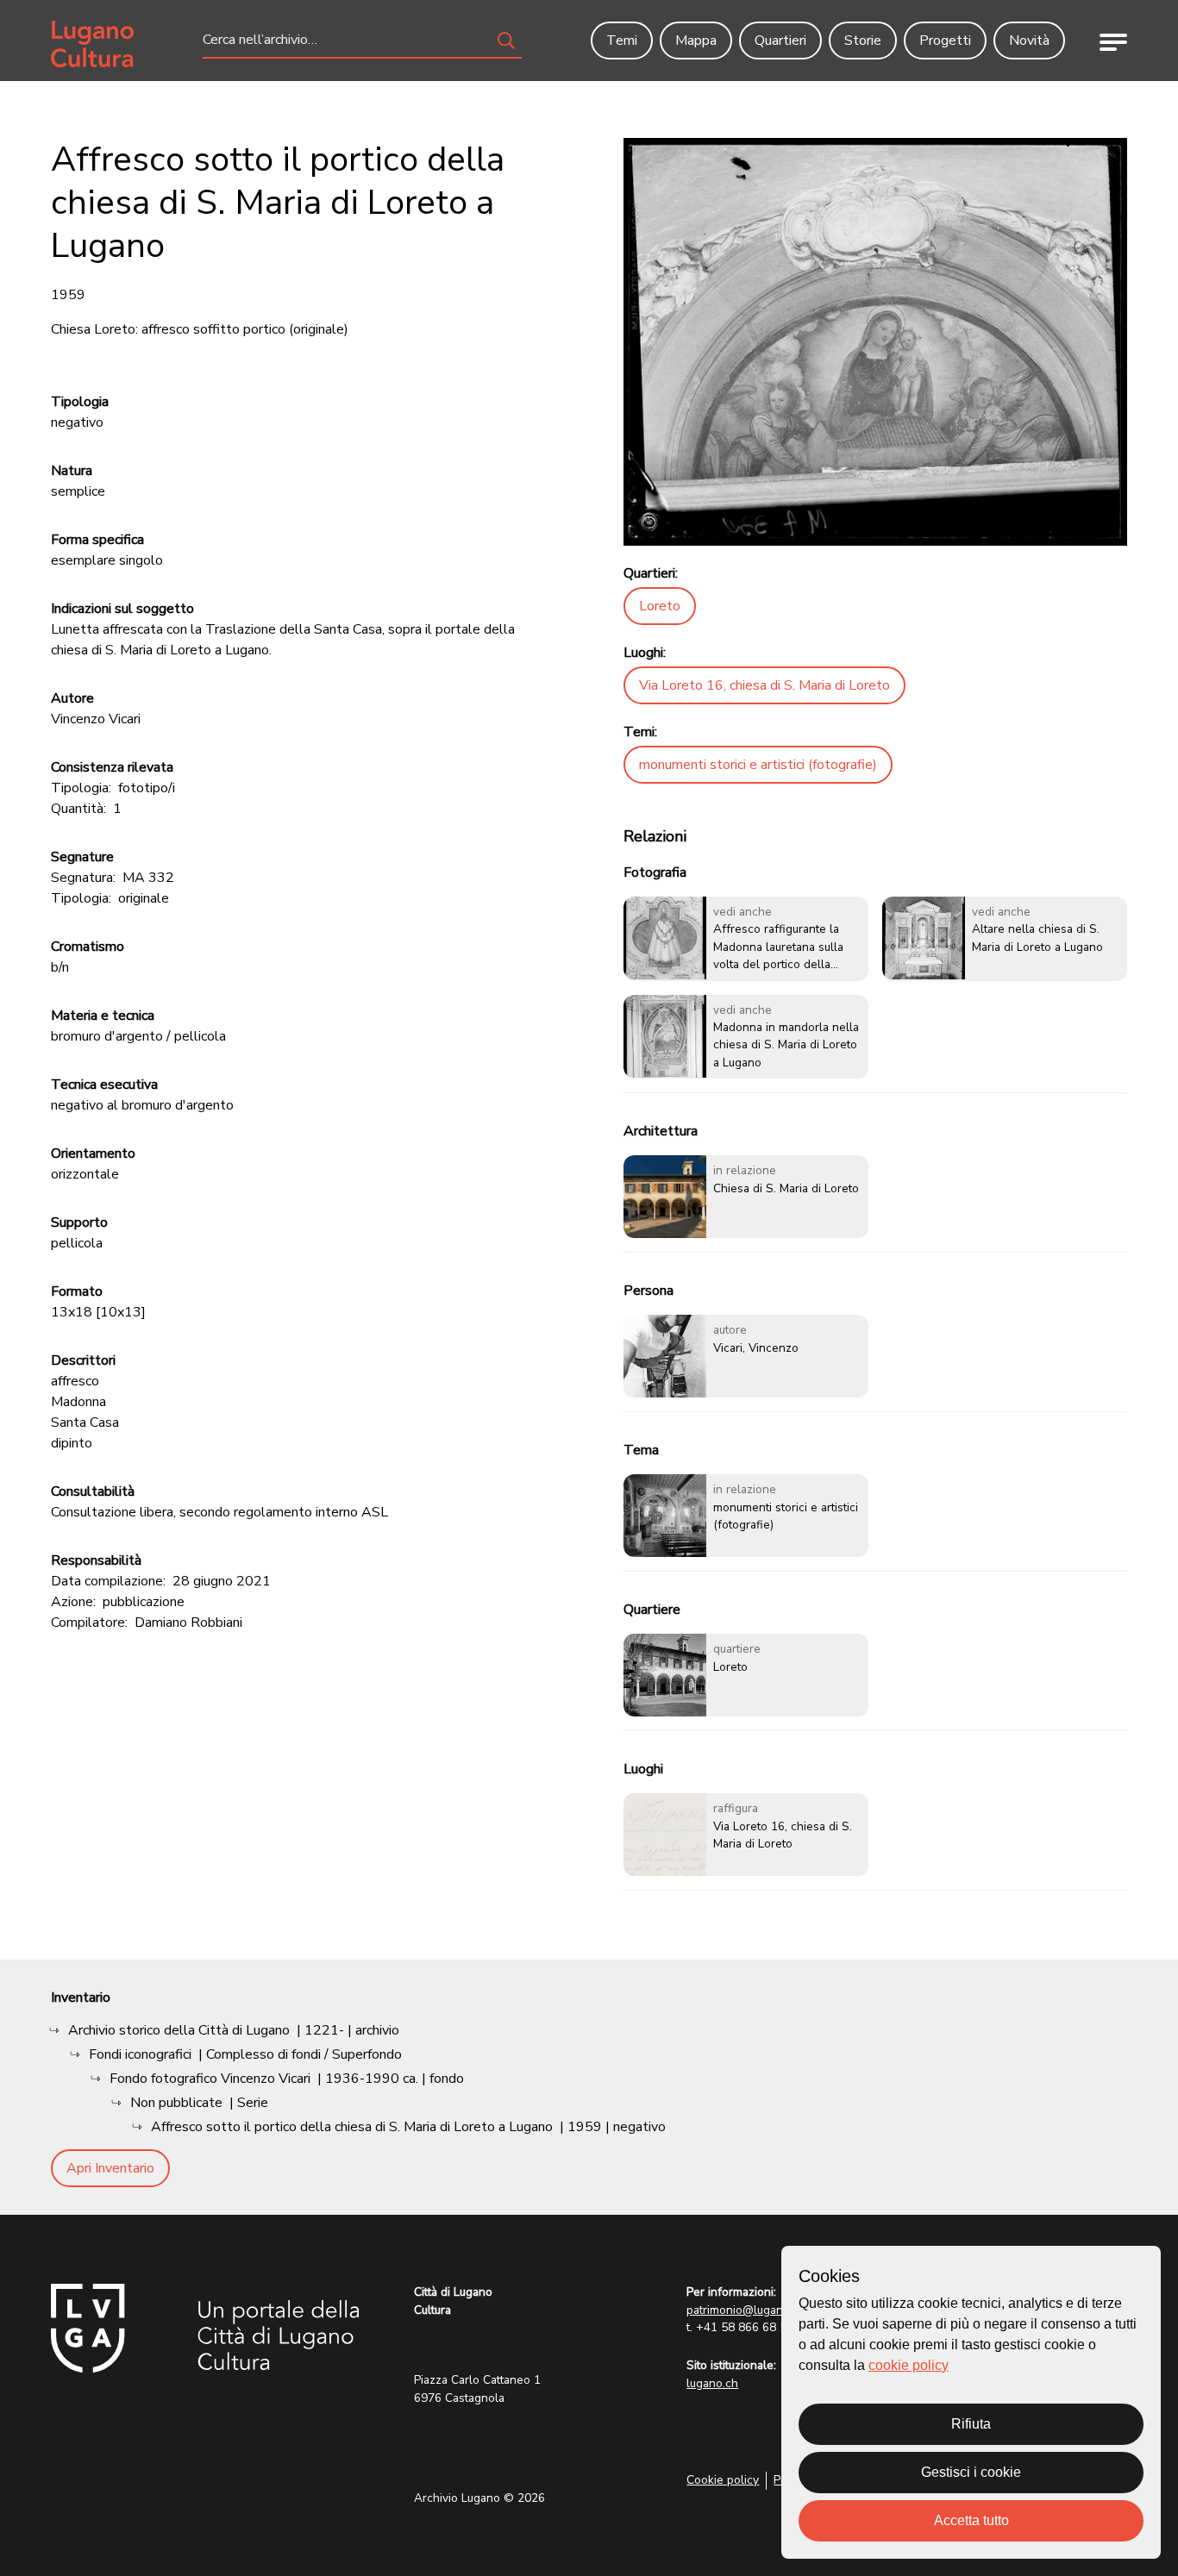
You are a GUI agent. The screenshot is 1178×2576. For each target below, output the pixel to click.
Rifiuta (971, 2424)
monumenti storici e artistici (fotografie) (758, 765)
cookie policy (909, 2365)
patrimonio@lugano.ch (746, 2310)
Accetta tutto (971, 2520)
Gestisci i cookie (971, 2472)
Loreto (660, 606)
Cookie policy (723, 2480)
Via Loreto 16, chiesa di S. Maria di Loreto (764, 685)
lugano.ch (712, 2383)
